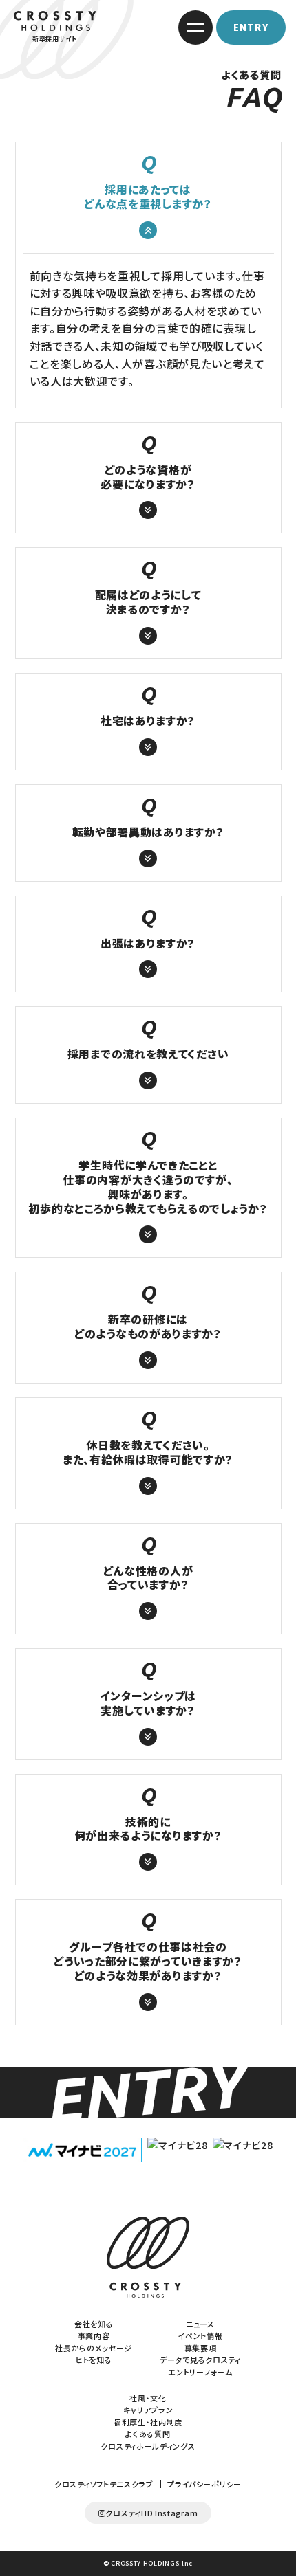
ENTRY (251, 27)
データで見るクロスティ (200, 2360)
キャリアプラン (148, 2410)
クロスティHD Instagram (151, 2513)
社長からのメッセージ (94, 2348)
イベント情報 (200, 2335)
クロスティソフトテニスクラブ (104, 2484)
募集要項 (201, 2348)
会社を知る (94, 2324)
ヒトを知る (94, 2360)
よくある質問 (148, 2434)
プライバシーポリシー (204, 2484)
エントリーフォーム (200, 2372)
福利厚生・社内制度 (148, 2422)
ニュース (200, 2324)
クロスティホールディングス (148, 2446)
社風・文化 (148, 2398)
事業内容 (94, 2335)
